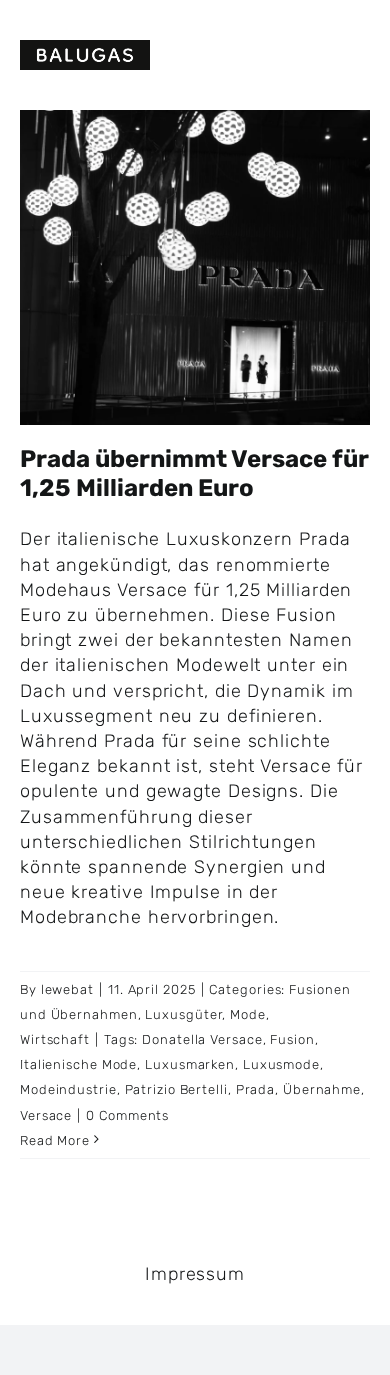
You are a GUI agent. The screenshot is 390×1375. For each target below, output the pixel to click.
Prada (256, 1089)
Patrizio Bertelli (176, 1089)
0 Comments (127, 1115)
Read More (55, 1140)
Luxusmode (281, 1064)
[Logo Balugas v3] (85, 49)
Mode (248, 1014)
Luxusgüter (183, 1014)
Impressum (195, 1274)
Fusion (292, 1039)
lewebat (67, 989)
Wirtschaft (55, 1039)
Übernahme (322, 1089)
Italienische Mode (78, 1064)
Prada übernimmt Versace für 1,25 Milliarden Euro (194, 473)
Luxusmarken (190, 1064)
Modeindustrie (68, 1089)
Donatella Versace (202, 1039)
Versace (46, 1115)
